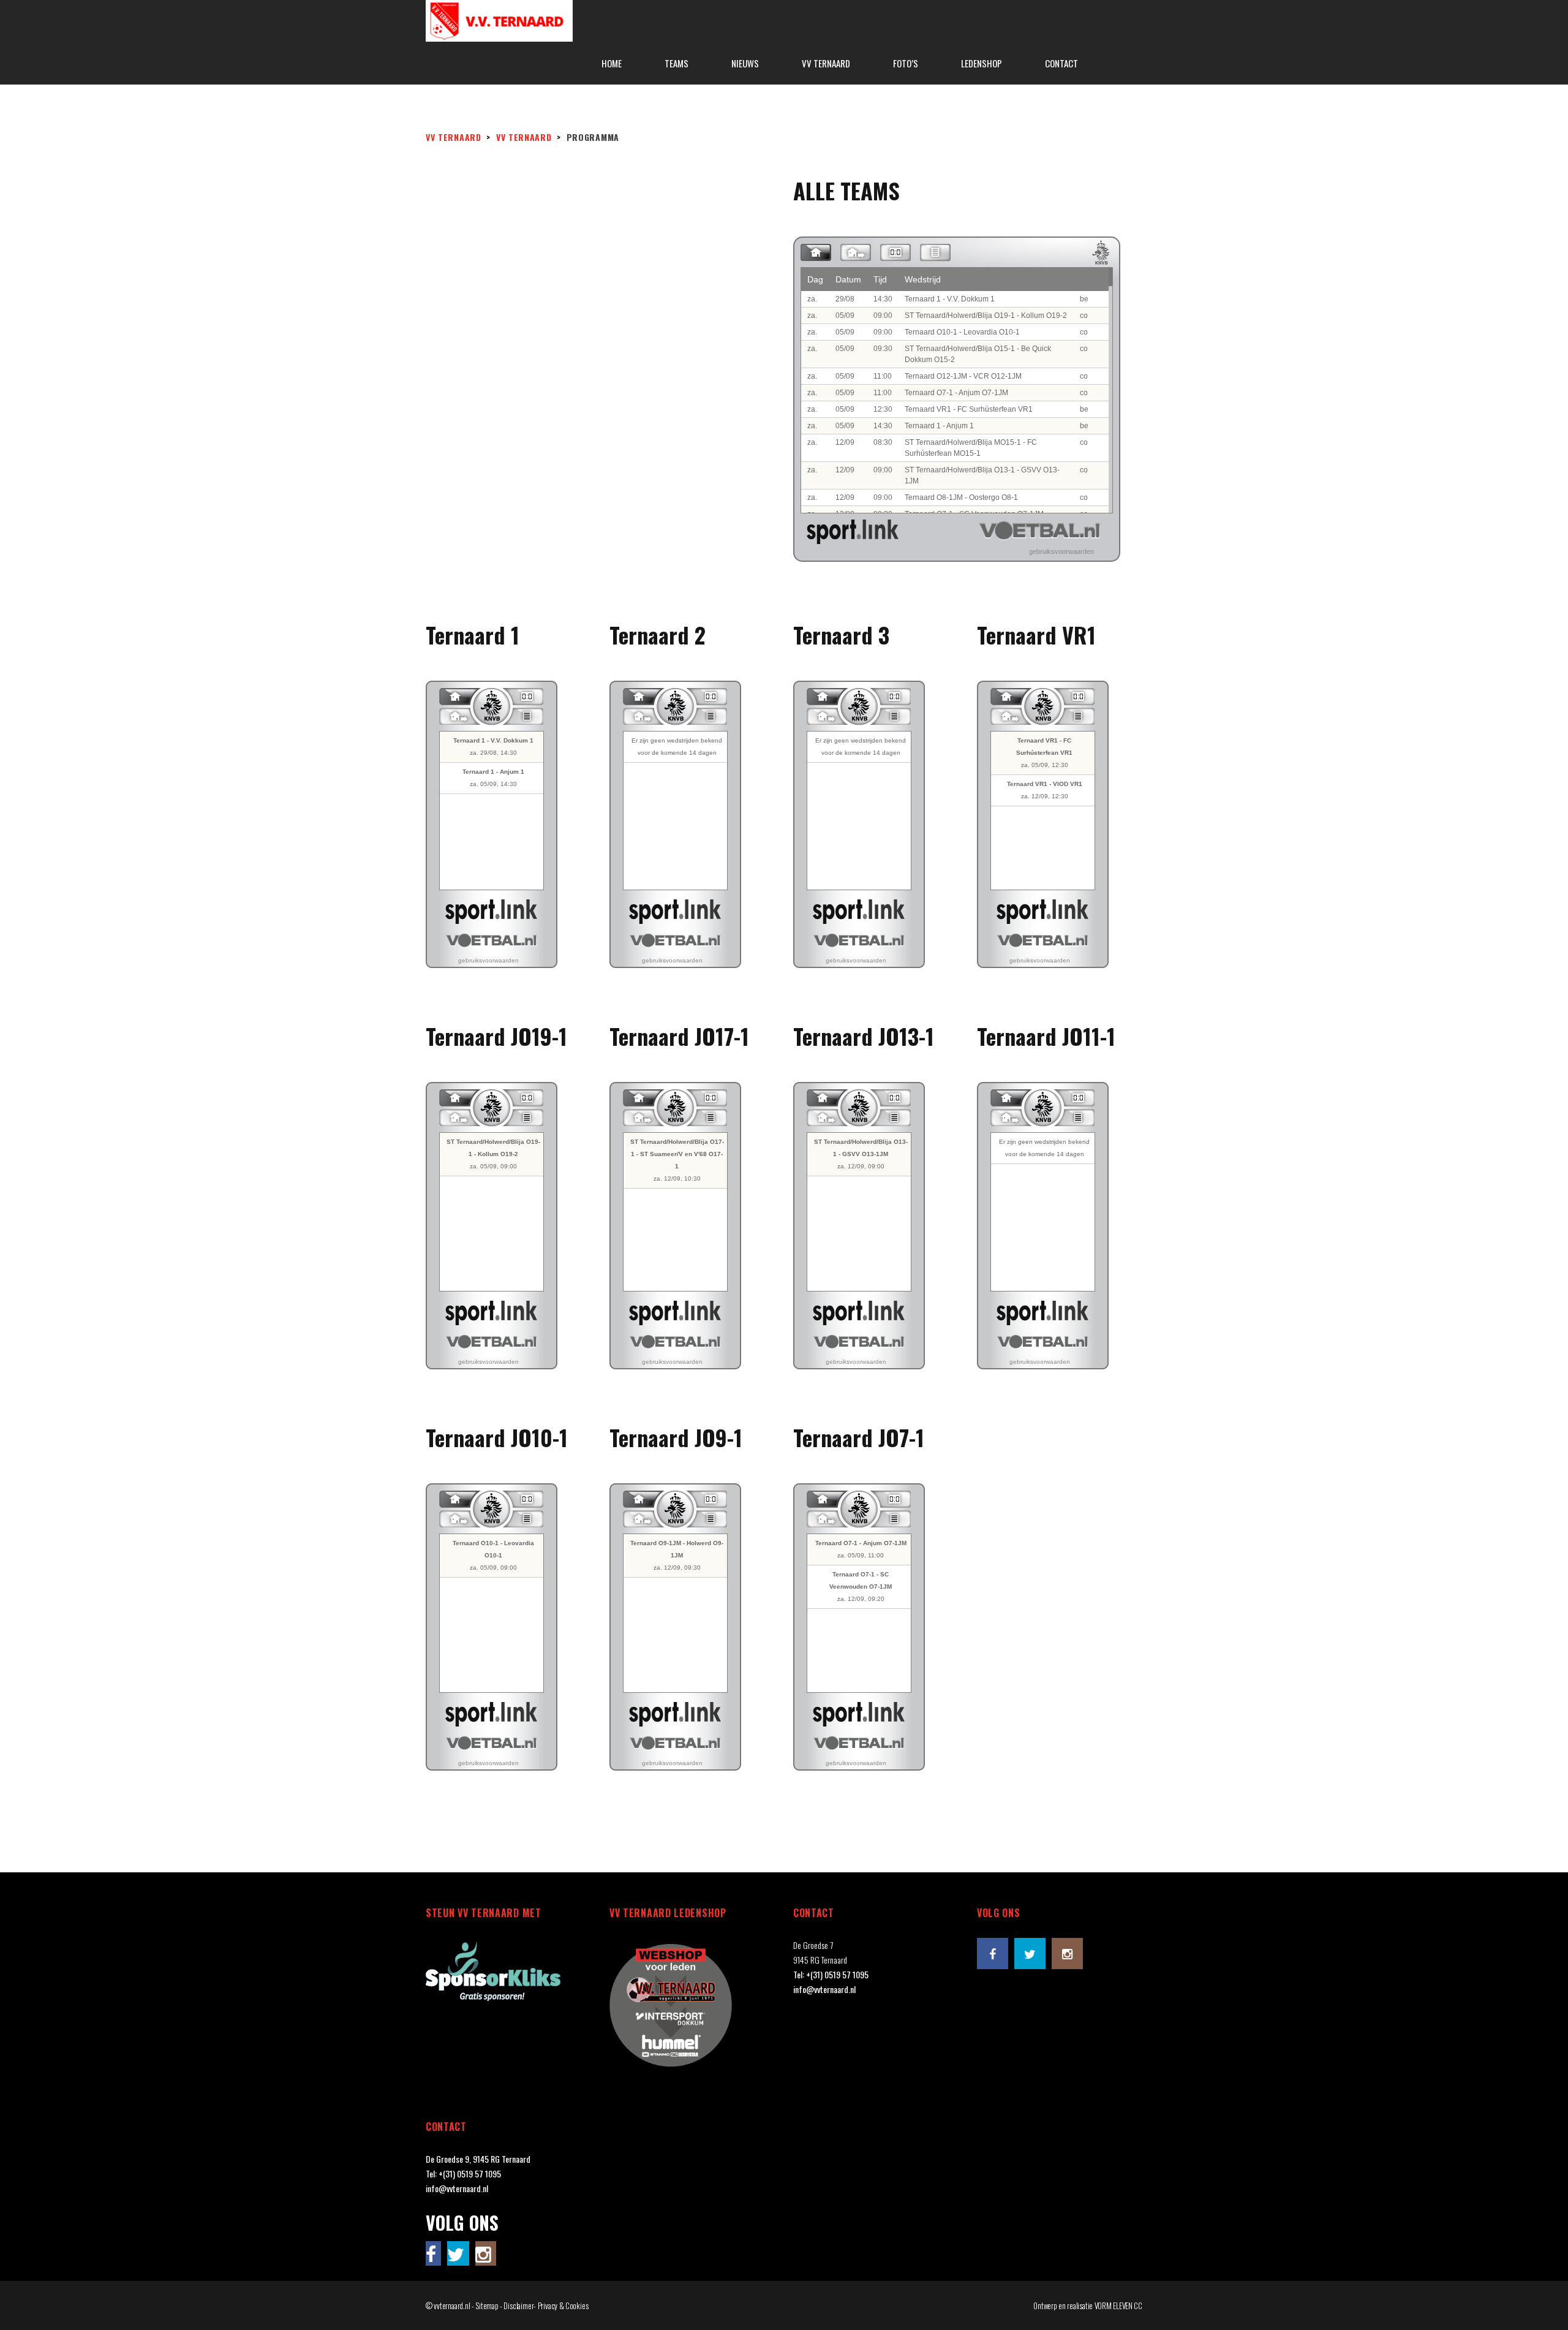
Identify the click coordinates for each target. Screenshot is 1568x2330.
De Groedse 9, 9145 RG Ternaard (478, 2159)
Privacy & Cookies (563, 2305)
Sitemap (487, 2305)
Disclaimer (518, 2305)
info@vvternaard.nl (824, 1989)
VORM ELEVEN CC (1118, 2305)
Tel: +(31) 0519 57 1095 (831, 1974)
